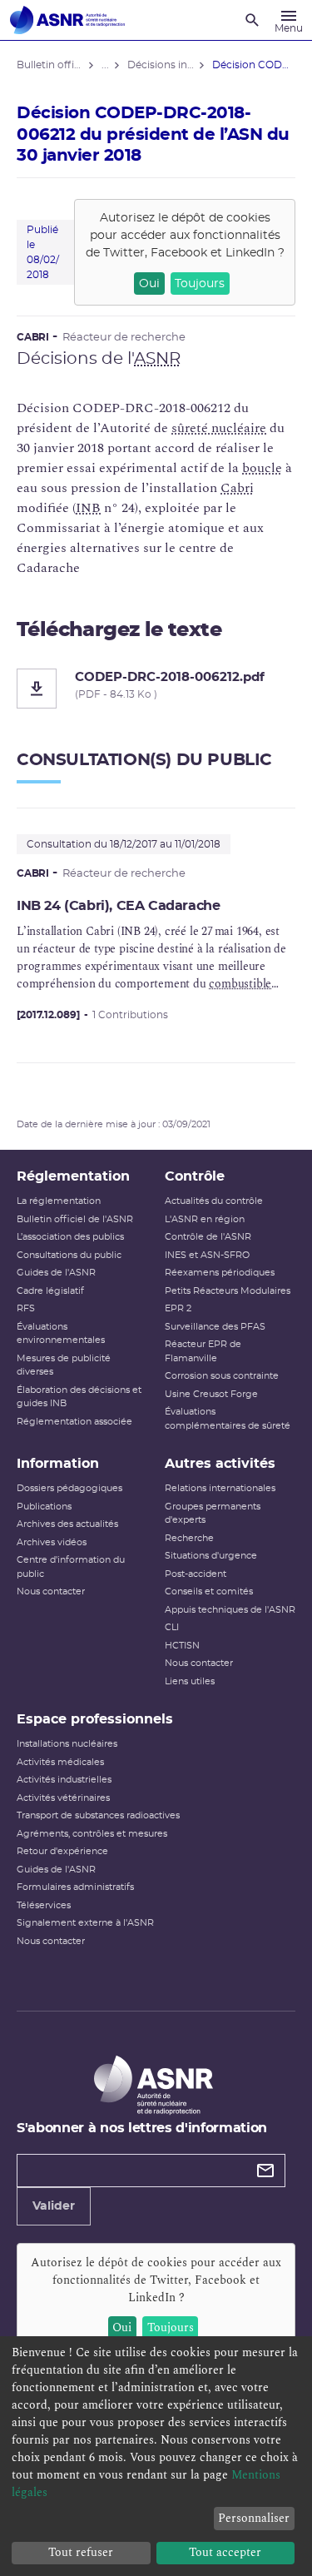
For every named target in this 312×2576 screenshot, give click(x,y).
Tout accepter (225, 2552)
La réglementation (59, 1201)
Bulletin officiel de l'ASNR (75, 1219)
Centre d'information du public (71, 1567)
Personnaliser (254, 2518)
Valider (54, 2206)
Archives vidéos (52, 1542)
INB (88, 508)
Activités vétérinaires (63, 1798)
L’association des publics (70, 1237)
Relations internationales (220, 1488)
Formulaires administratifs (75, 1887)
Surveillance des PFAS (215, 1327)
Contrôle (195, 1176)
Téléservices (44, 1905)
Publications (44, 1507)
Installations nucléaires (67, 1744)
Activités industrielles (64, 1780)
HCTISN (182, 1646)
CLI (172, 1627)
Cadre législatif (50, 1291)
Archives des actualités (67, 1524)
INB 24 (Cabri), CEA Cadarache (118, 906)
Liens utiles (190, 1681)
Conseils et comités (209, 1591)
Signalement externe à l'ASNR (85, 1923)
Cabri (237, 488)
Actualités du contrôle (214, 1201)
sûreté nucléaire (219, 428)
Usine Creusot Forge (211, 1394)
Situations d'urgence (211, 1556)
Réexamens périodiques (220, 1273)
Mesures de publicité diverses (64, 1365)
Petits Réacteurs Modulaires (228, 1291)
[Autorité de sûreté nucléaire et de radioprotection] (67, 20)
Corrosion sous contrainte (222, 1376)
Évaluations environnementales (61, 1334)
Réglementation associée (74, 1422)
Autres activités (220, 1464)
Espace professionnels (95, 1719)
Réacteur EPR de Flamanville (203, 1351)
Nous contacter (51, 1591)
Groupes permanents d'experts (213, 1514)
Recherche (189, 1538)
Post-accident (196, 1574)
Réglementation (73, 1176)
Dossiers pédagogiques (69, 1488)
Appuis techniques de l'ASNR (230, 1610)
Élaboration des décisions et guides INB (79, 1397)
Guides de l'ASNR (56, 1273)
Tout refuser (81, 2552)
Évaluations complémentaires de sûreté (228, 1419)
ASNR (157, 359)
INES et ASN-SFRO (207, 1255)
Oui (149, 284)
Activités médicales (60, 1762)
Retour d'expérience (62, 1851)
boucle (262, 468)
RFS (26, 1308)
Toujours (200, 284)
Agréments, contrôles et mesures (92, 1834)
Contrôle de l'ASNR (208, 1237)
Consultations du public (69, 1255)
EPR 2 (178, 1308)
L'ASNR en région (205, 1219)
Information (58, 1464)
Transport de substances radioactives (98, 1815)
